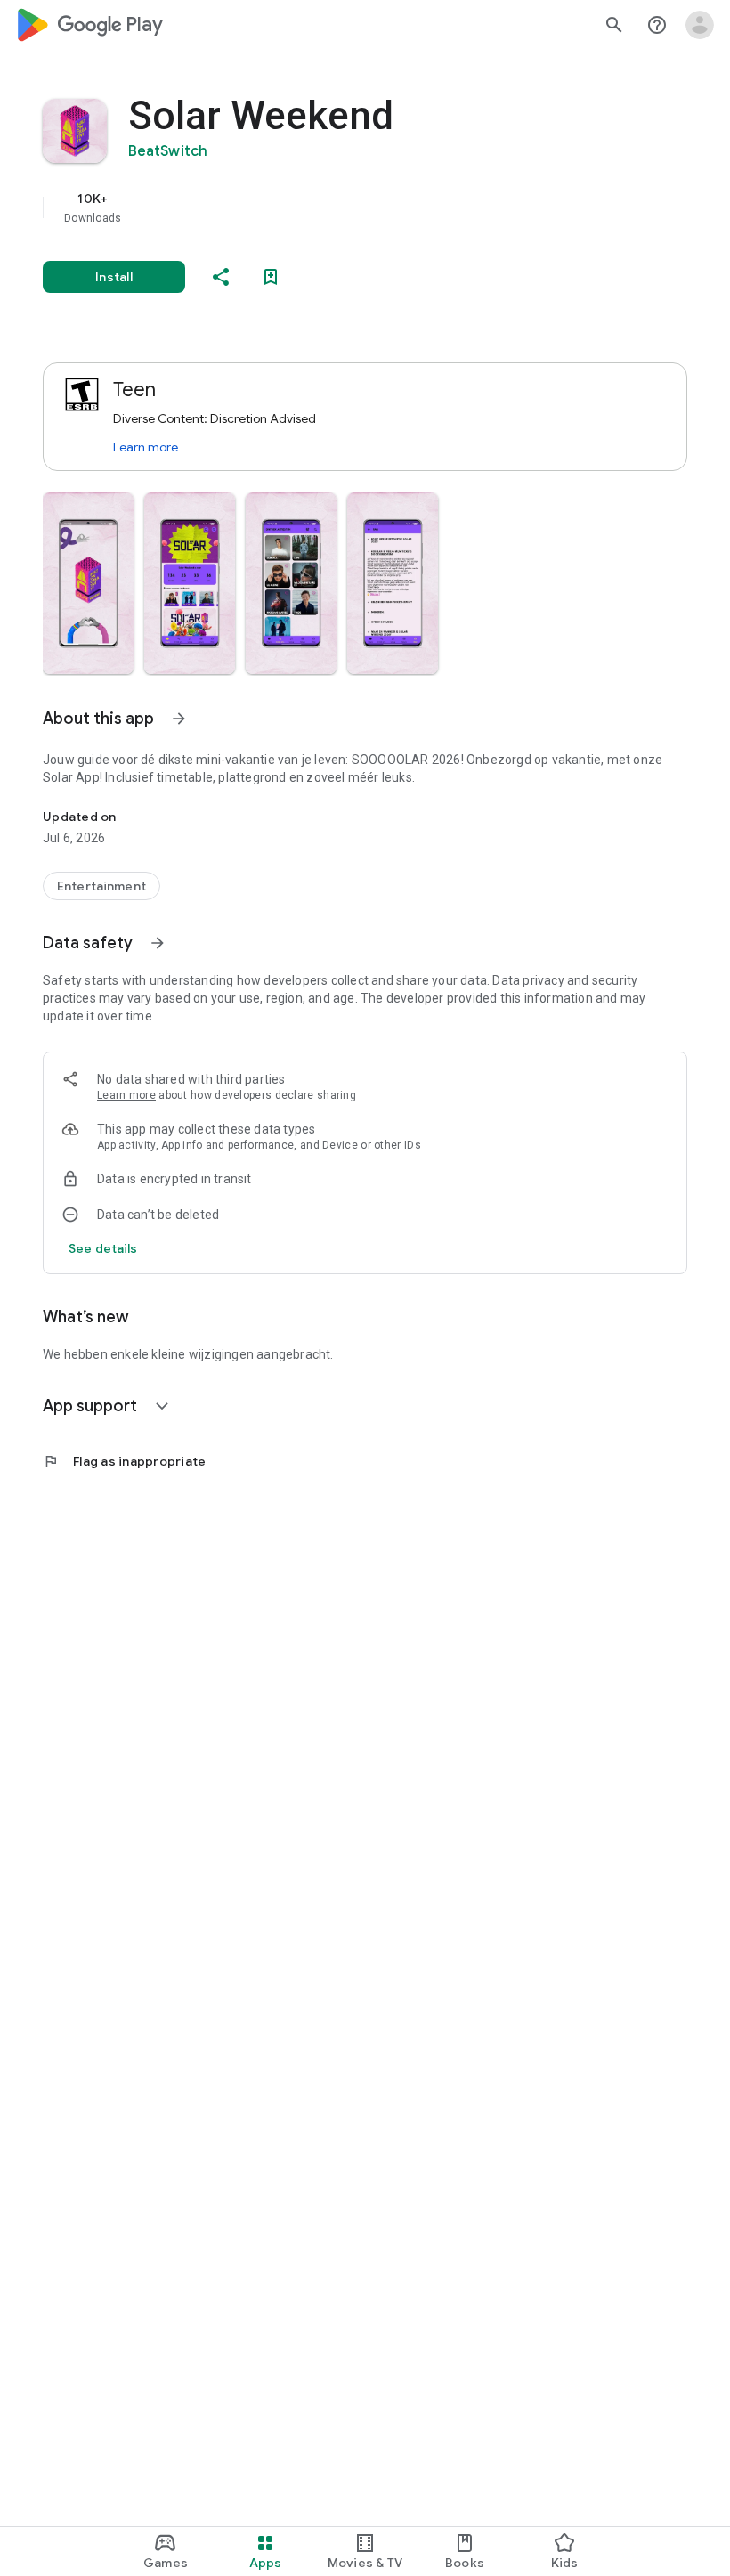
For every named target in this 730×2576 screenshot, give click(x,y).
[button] (88, 583)
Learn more (146, 447)
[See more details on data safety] (103, 1248)
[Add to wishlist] (271, 277)
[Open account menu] (700, 25)
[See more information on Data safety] (158, 943)
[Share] (221, 277)
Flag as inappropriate (124, 1461)
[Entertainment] (101, 886)
